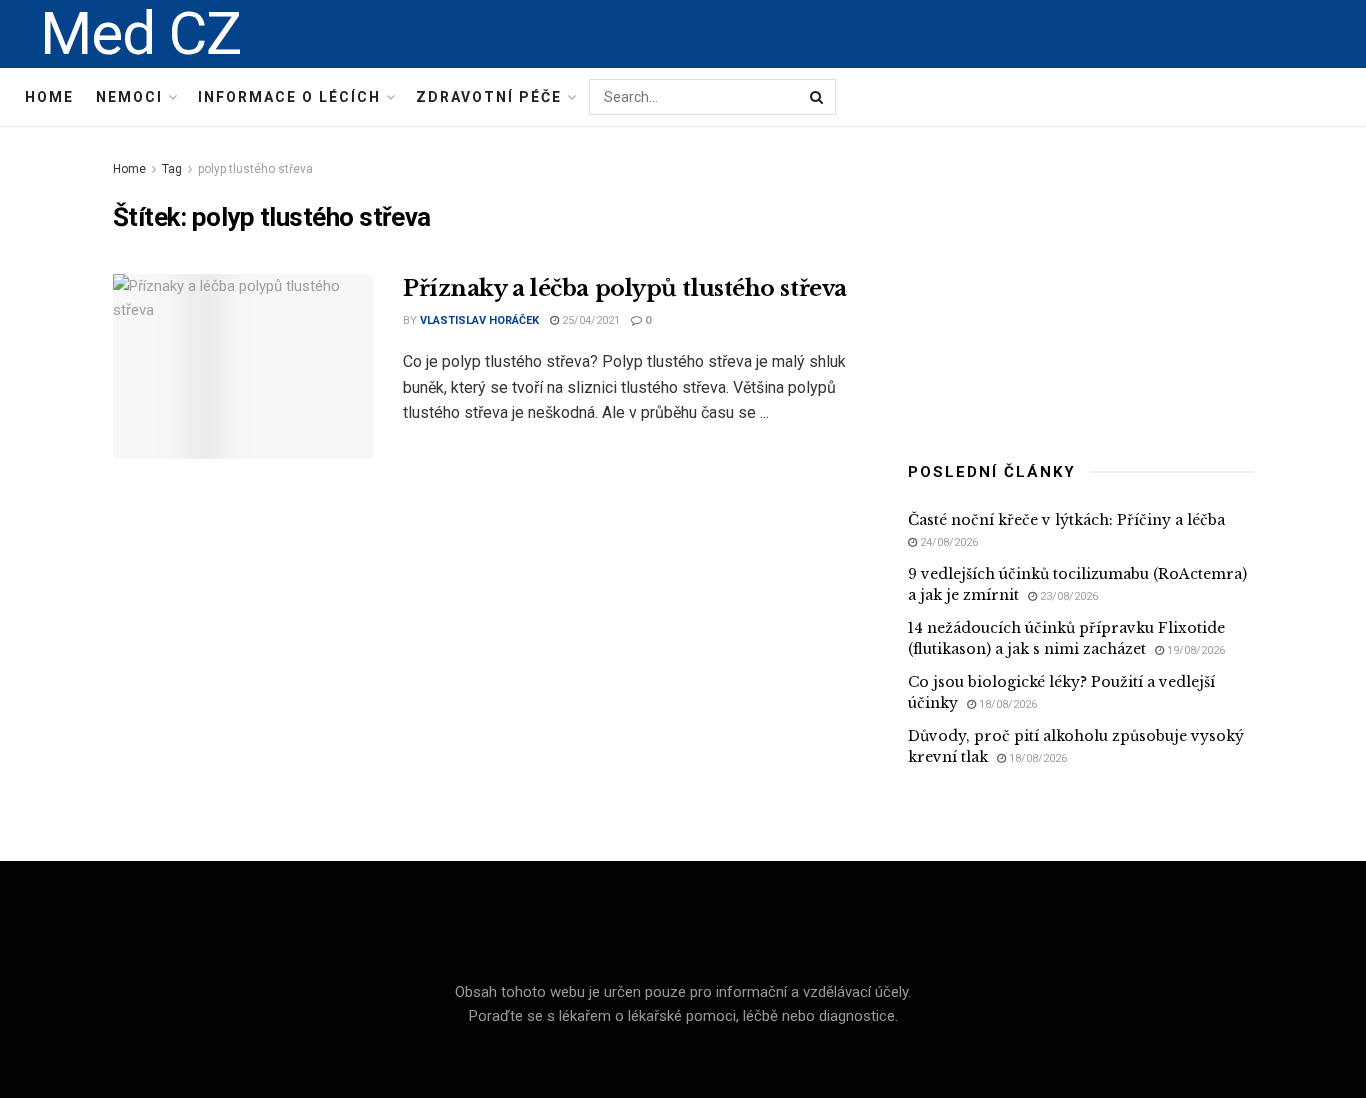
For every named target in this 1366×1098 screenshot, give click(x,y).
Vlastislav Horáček (479, 320)
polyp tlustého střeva (255, 169)
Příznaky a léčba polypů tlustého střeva (625, 288)
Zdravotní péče (489, 97)
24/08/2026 (947, 542)
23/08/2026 (1067, 596)
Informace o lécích (289, 97)
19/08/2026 (1194, 650)
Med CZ (140, 34)
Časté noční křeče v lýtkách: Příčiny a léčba (1066, 520)
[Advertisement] (1081, 282)
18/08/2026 (1006, 704)
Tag (172, 169)
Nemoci (129, 97)
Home (49, 97)
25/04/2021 (589, 320)
